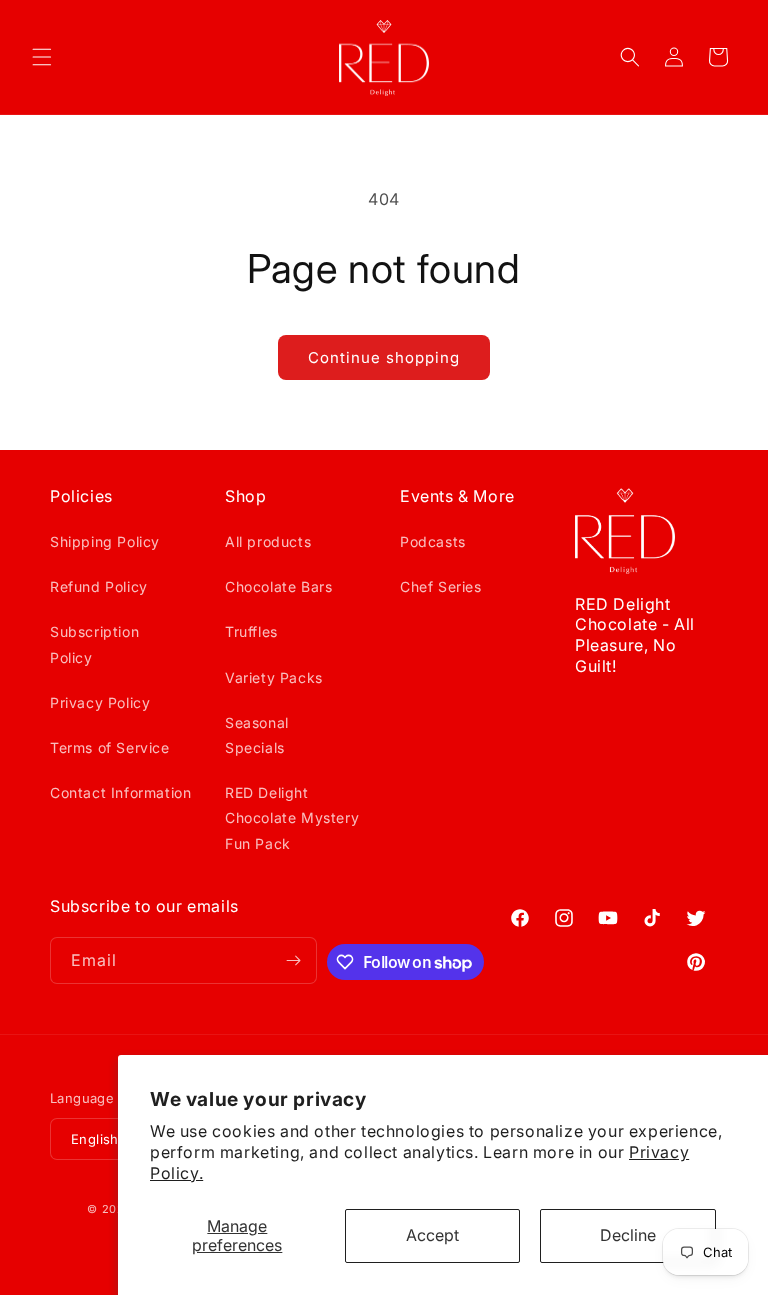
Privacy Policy (100, 702)
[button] (42, 57)
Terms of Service (110, 747)
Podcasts (433, 541)
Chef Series (441, 586)
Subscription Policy (94, 644)
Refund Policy (99, 586)
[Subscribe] (294, 960)
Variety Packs (274, 677)
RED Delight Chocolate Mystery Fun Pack (292, 817)
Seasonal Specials (257, 735)
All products (268, 541)
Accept (432, 1235)
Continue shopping (384, 357)
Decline (628, 1235)
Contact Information (120, 792)
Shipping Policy (105, 541)
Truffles (251, 631)
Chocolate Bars (278, 586)
